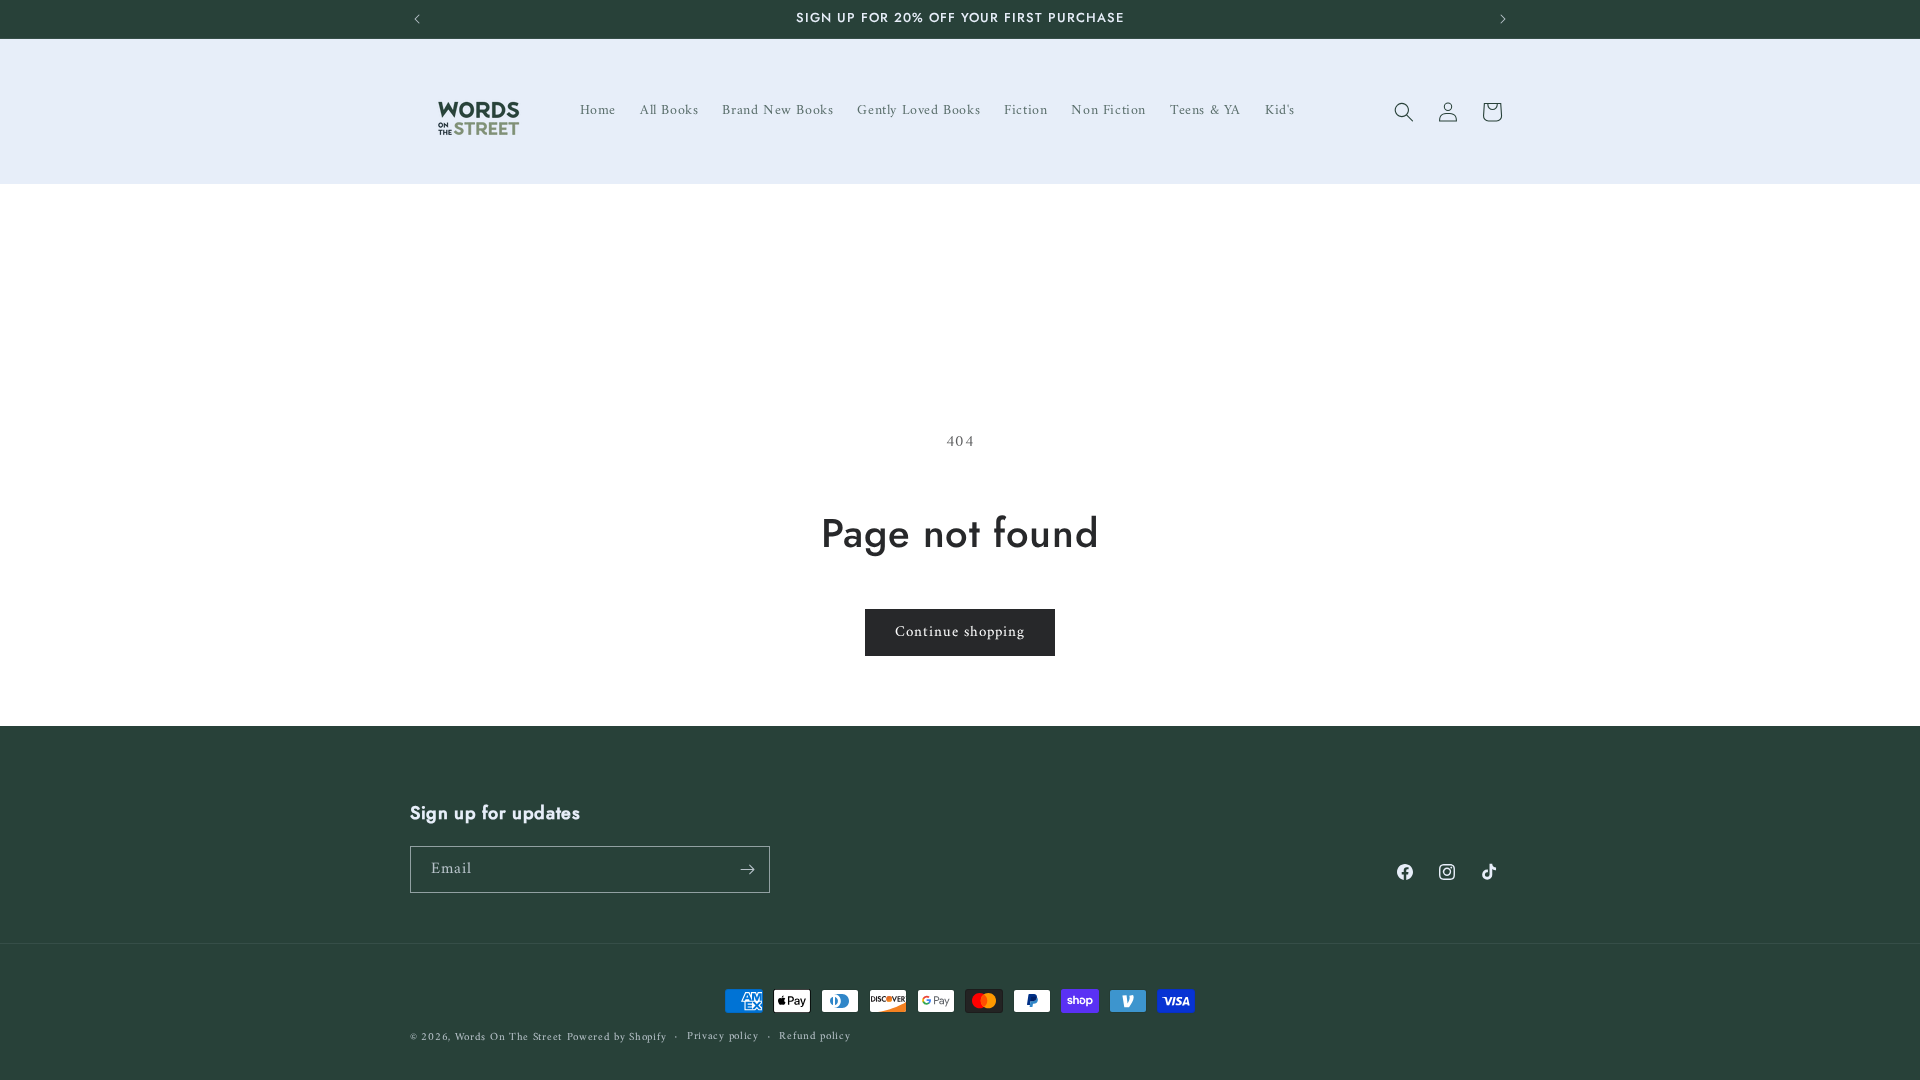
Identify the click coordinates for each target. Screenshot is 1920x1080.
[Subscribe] (747, 869)
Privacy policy (723, 1037)
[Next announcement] (1503, 19)
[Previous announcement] (417, 19)
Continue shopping (960, 632)
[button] (1404, 112)
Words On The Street (508, 1037)
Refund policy (814, 1037)
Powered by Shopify (617, 1037)
